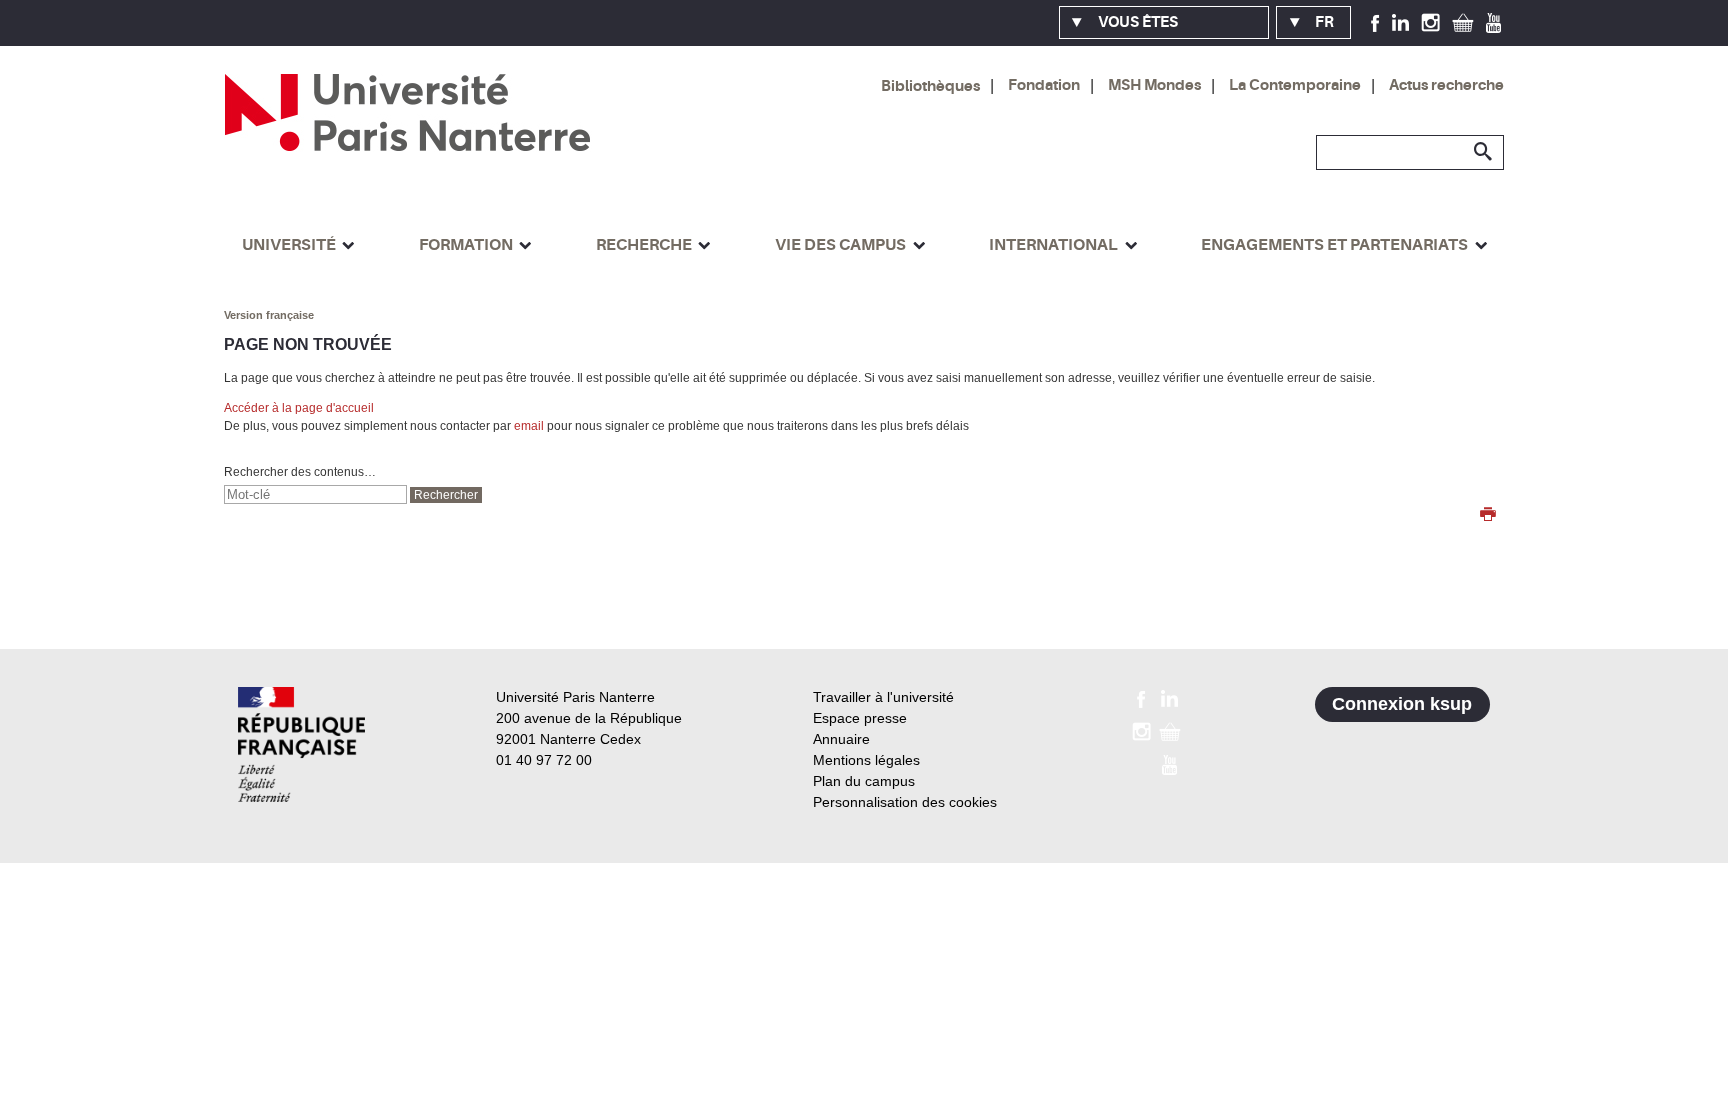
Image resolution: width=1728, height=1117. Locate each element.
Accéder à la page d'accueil (299, 408)
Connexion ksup (1402, 704)
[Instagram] (1430, 22)
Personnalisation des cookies (905, 802)
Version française (269, 315)
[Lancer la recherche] (1484, 152)
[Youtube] (1493, 22)
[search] (315, 494)
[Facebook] (1375, 22)
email (529, 426)
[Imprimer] (1488, 516)
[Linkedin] (1400, 22)
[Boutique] (1463, 22)
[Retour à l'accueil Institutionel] (301, 744)
